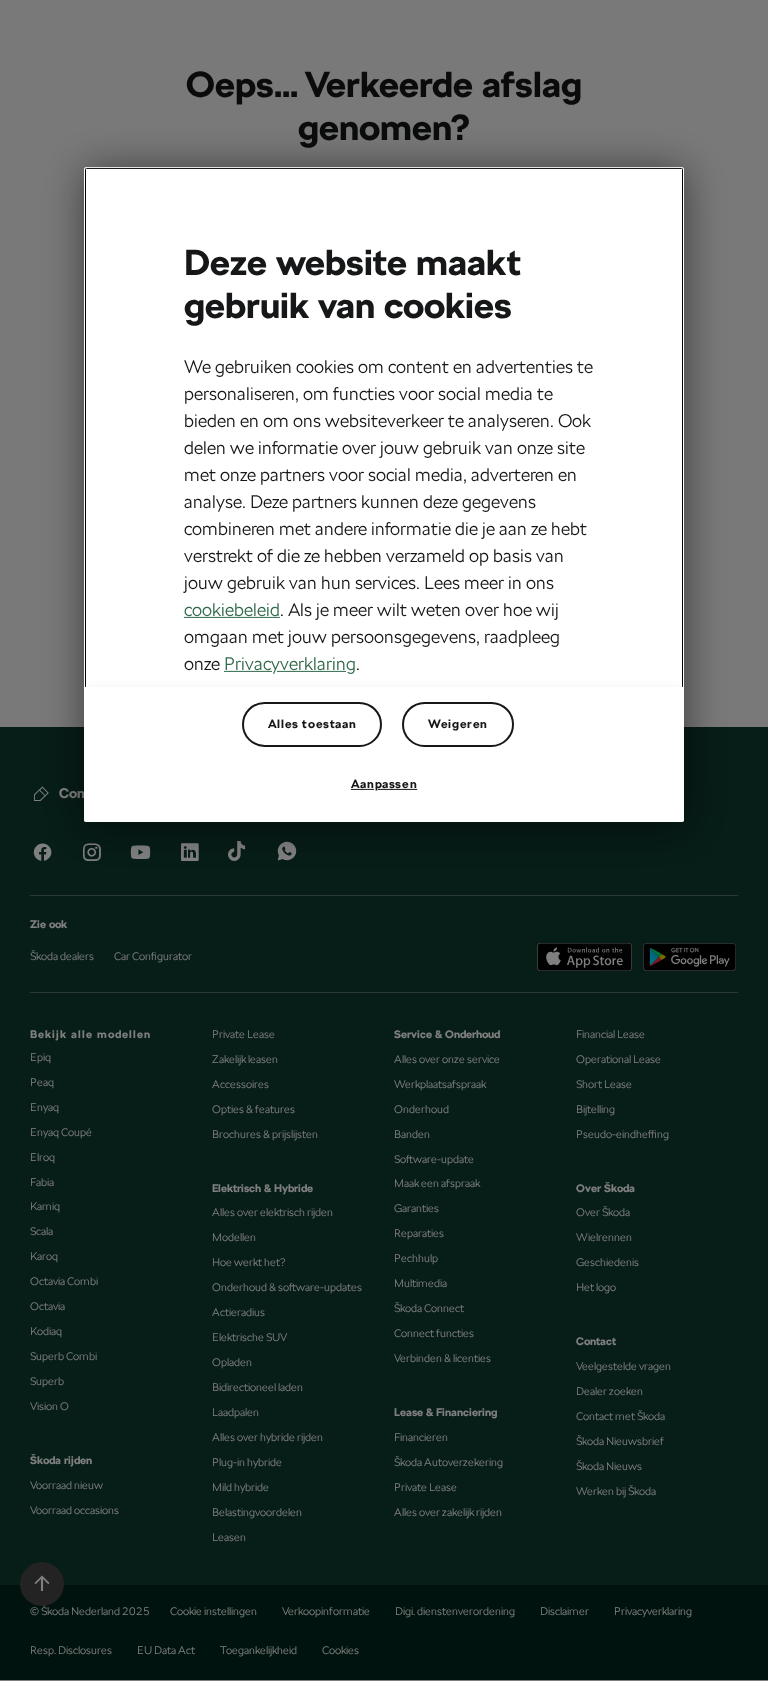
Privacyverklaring (290, 663)
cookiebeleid (232, 609)
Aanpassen (384, 784)
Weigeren (458, 724)
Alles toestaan (312, 724)
